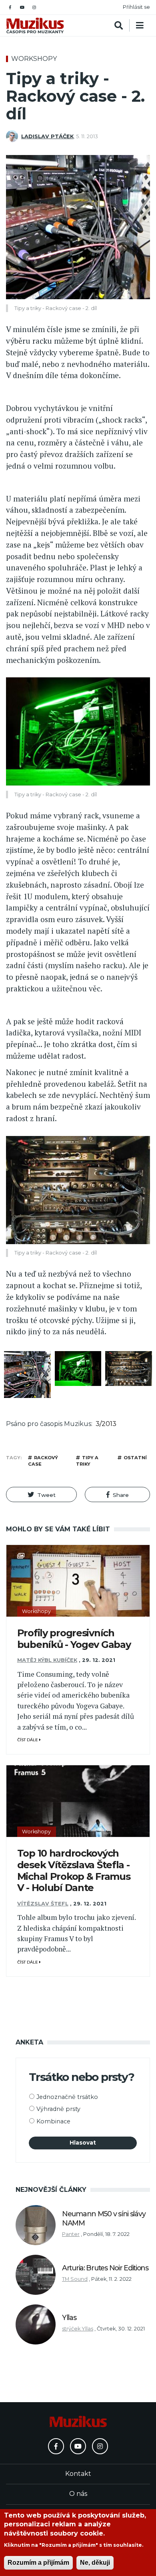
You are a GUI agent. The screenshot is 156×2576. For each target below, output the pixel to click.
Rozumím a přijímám (38, 2563)
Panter (71, 2234)
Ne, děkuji (95, 2563)
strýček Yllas (78, 2329)
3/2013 (106, 1424)
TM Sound (75, 2279)
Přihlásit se (136, 7)
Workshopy (34, 59)
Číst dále (28, 1740)
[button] (41, 1494)
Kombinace (53, 2121)
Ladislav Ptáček (47, 136)
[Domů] (35, 25)
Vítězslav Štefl (43, 1904)
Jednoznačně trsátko (67, 2097)
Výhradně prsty (58, 2109)
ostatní (135, 1458)
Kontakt (78, 2474)
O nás (78, 2494)
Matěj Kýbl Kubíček (47, 1660)
